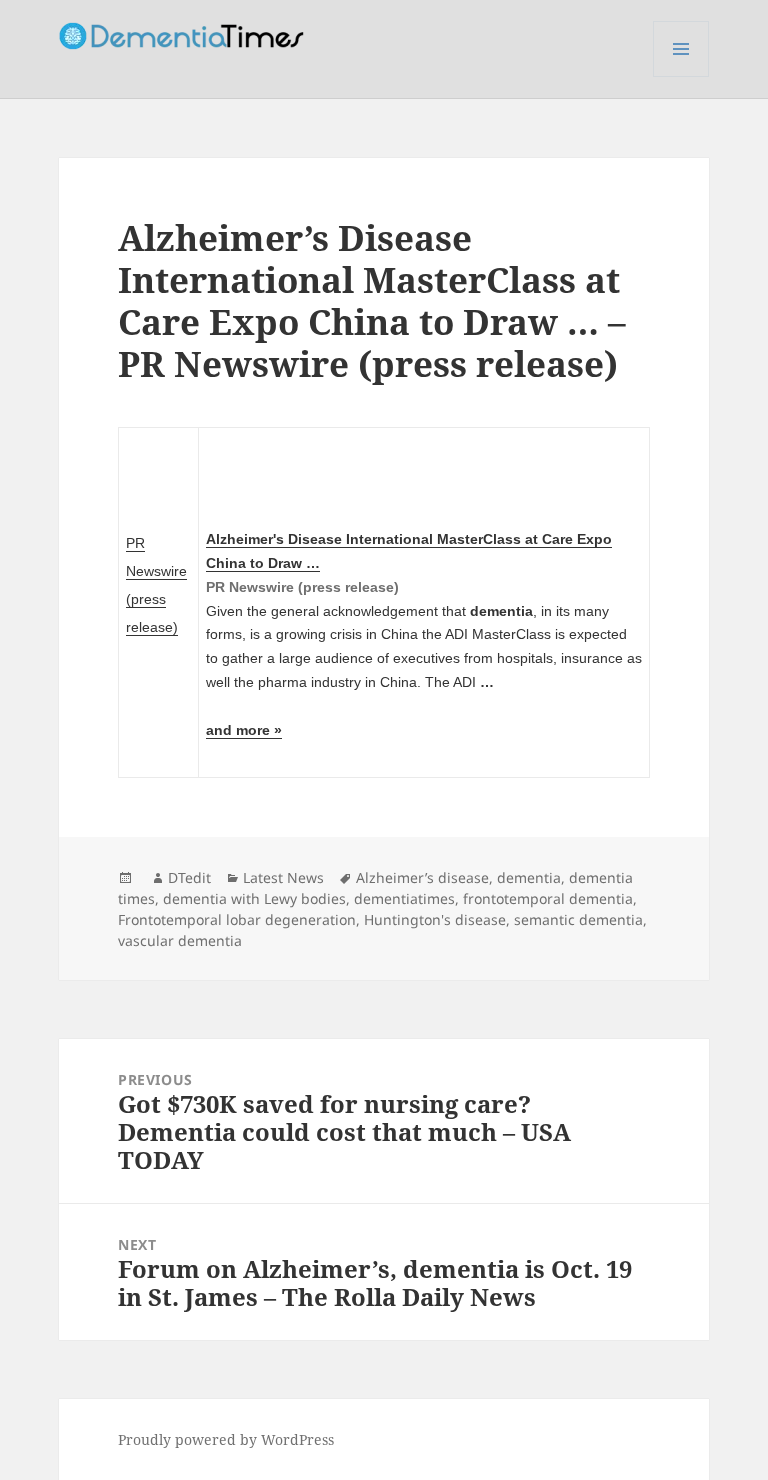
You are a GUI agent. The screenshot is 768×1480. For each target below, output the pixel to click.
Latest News (283, 877)
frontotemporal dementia (548, 898)
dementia (529, 877)
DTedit (189, 877)
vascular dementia (180, 940)
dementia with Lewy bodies (254, 898)
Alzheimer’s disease (422, 877)
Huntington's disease (435, 919)
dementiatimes (404, 898)
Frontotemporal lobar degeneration (237, 919)
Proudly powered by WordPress (226, 1439)
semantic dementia (578, 919)
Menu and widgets (681, 76)
